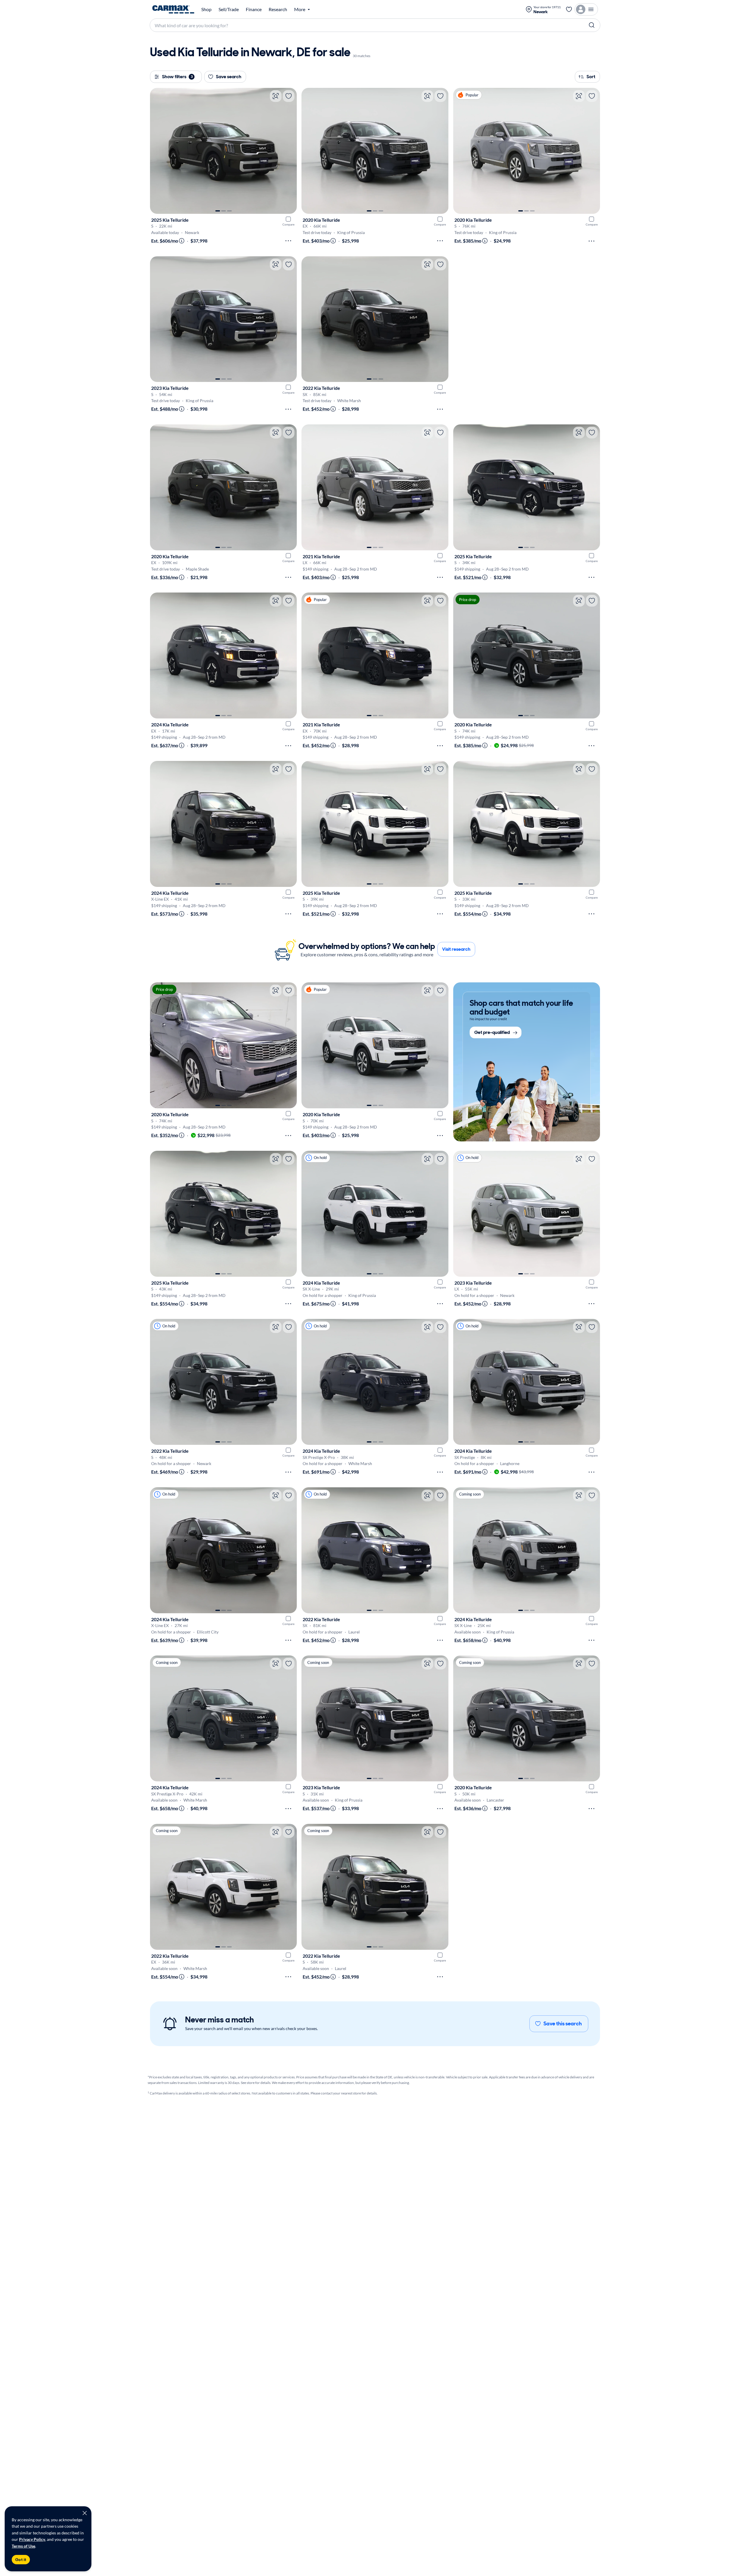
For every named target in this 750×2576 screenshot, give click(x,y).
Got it (21, 2560)
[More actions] (288, 241)
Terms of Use (23, 2546)
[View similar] (276, 96)
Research (278, 9)
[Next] (289, 151)
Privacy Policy (32, 2539)
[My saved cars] (569, 9)
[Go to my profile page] (586, 9)
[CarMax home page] (173, 9)
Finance (254, 9)
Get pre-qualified (492, 1033)
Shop (206, 9)
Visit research (456, 949)
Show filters (177, 77)
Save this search (563, 2024)
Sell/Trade (229, 9)
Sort (591, 77)
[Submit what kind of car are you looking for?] (592, 25)
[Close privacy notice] (85, 2513)
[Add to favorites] (289, 96)
